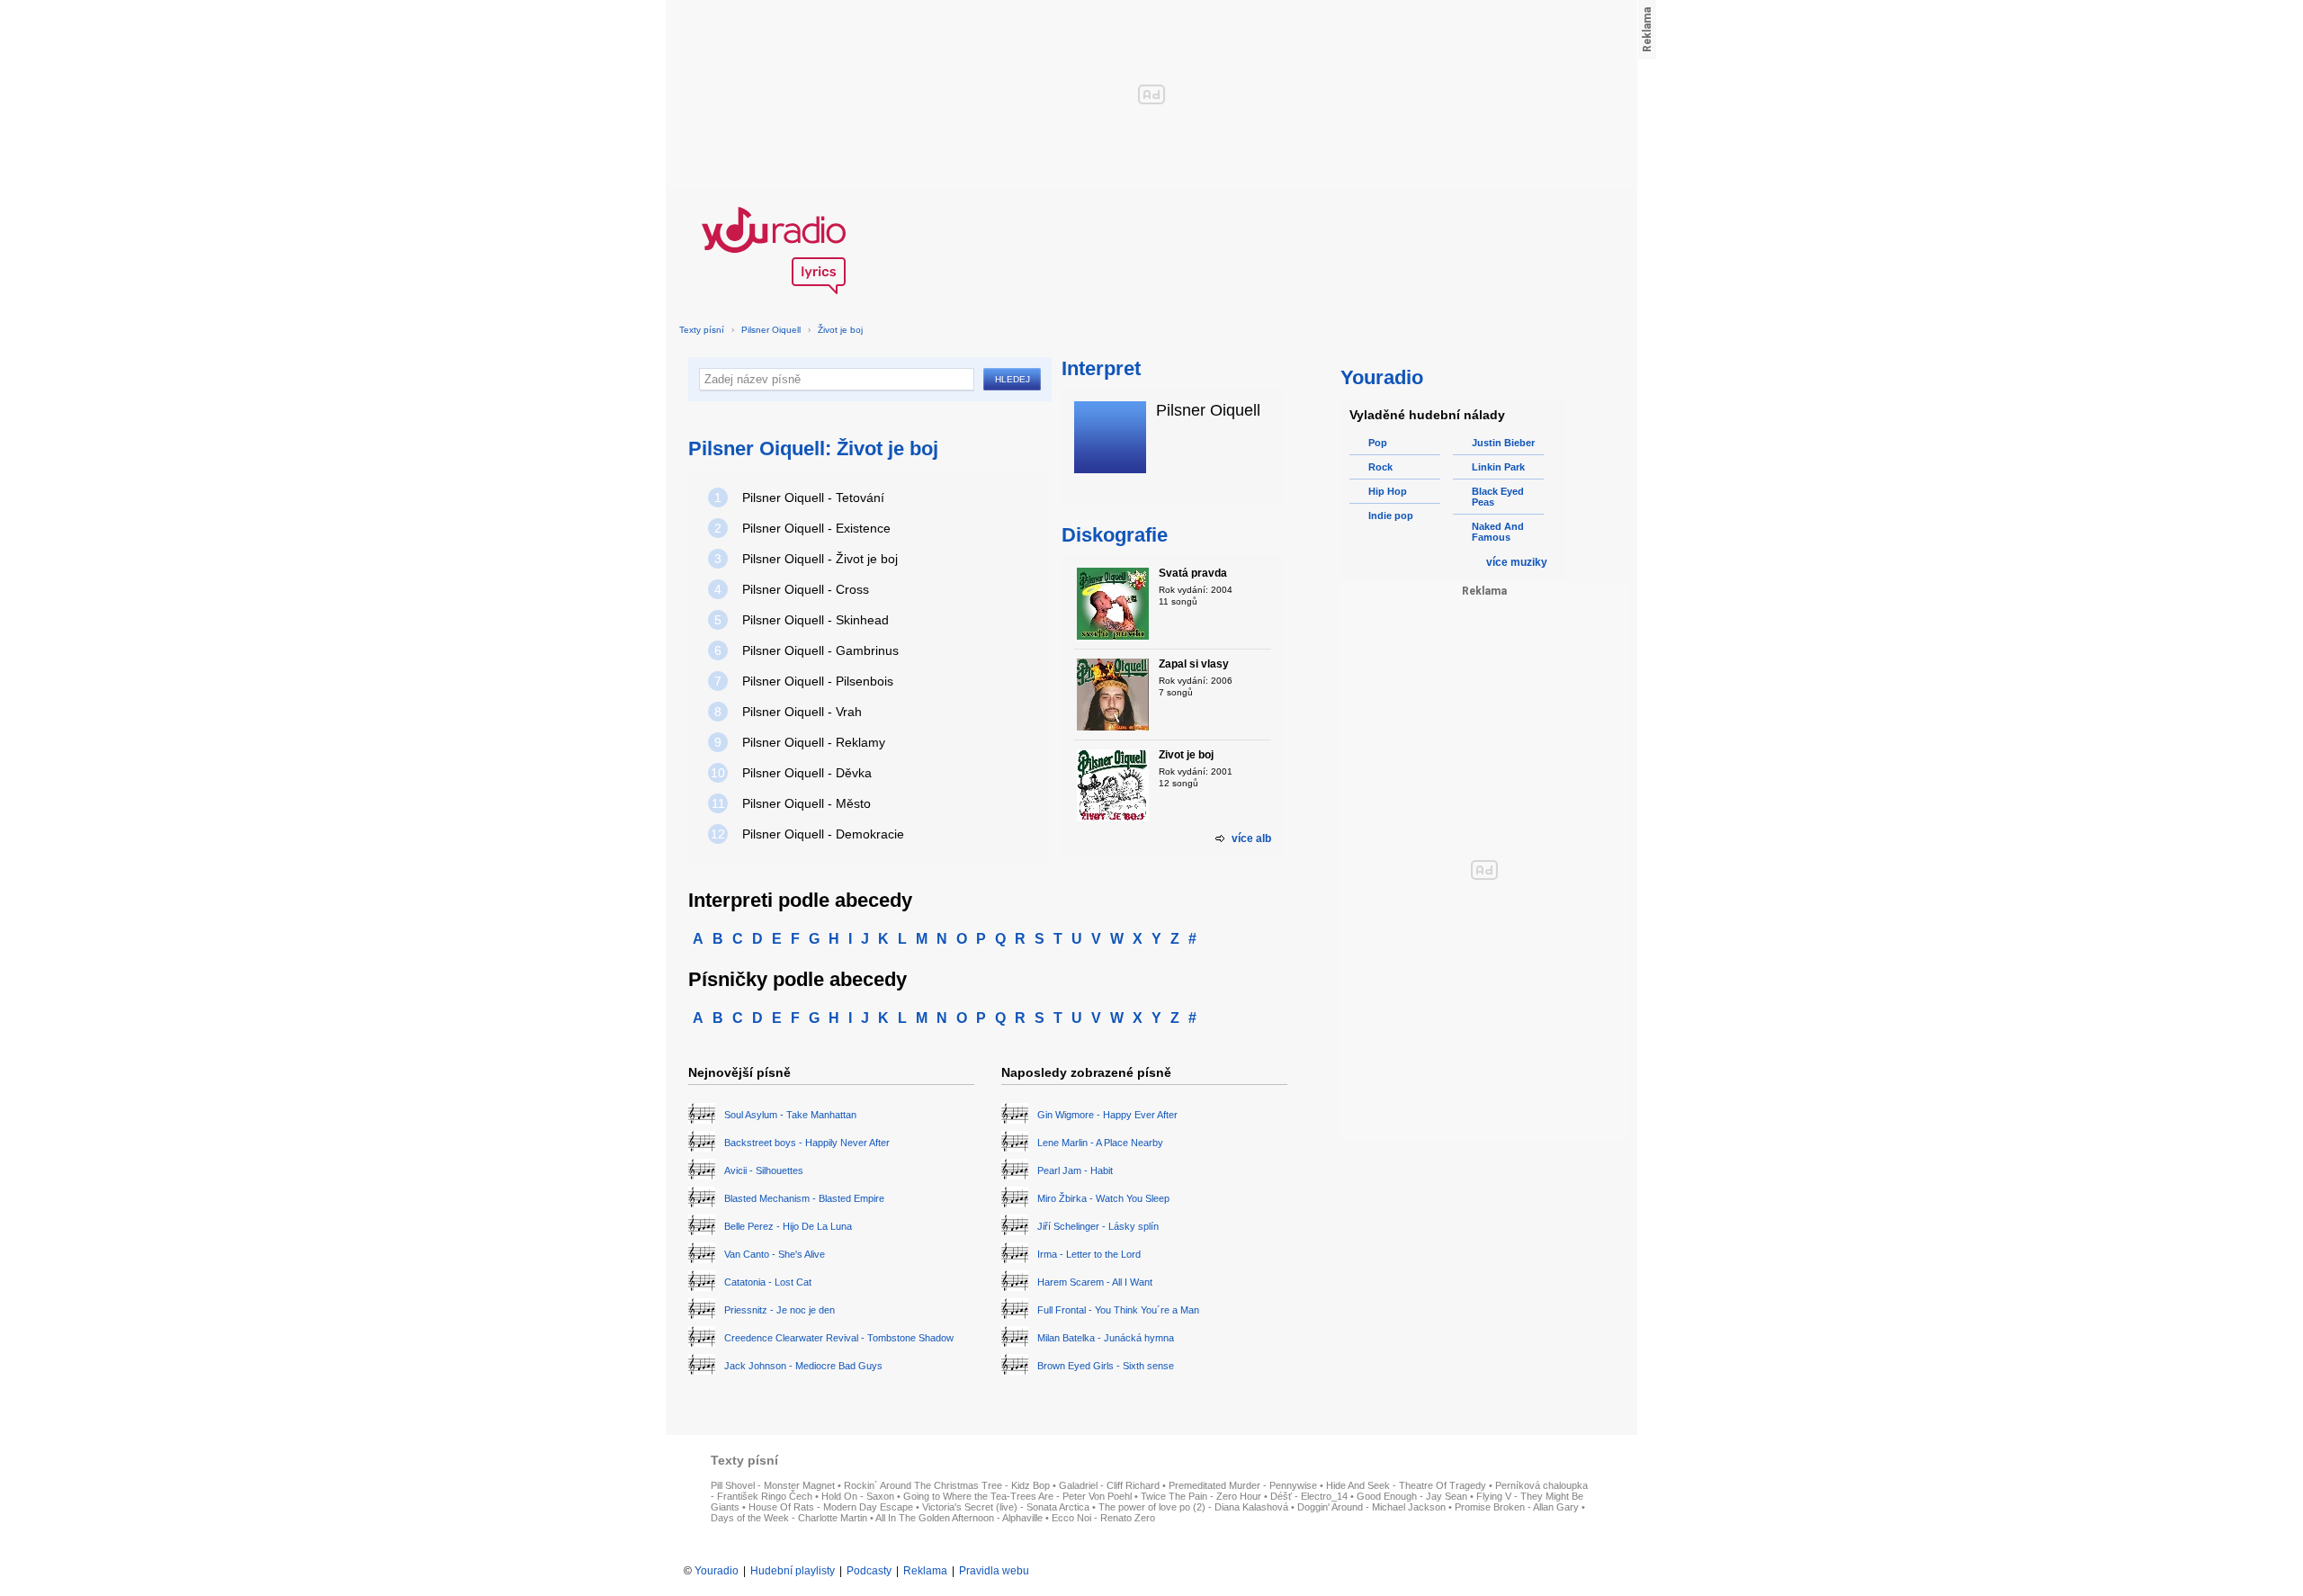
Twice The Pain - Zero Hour (1201, 1496)
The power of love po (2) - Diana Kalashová (1193, 1507)
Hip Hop (1388, 491)
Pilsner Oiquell (771, 330)
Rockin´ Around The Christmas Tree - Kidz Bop (947, 1485)
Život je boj (840, 330)
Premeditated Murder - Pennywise (1243, 1485)
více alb (1251, 838)
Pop (1378, 443)
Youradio (717, 1571)
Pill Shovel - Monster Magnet (773, 1485)
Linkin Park (1498, 467)
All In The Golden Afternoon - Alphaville (959, 1518)
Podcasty (869, 1571)
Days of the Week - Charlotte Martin (789, 1518)
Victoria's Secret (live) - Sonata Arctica (1006, 1507)
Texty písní (702, 330)
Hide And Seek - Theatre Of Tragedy (1406, 1485)
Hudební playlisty (793, 1571)
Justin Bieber (1503, 443)
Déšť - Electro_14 (1309, 1496)
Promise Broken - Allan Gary (1517, 1507)
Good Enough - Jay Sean (1412, 1496)
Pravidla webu (994, 1571)
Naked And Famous (1498, 532)
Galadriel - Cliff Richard (1109, 1485)
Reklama (925, 1571)
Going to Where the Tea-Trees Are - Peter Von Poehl (1017, 1496)
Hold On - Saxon (858, 1496)
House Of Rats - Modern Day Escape (831, 1507)
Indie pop (1391, 516)
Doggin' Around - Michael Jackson (1371, 1507)
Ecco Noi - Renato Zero (1103, 1518)
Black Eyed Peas (1498, 497)
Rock (1380, 467)
